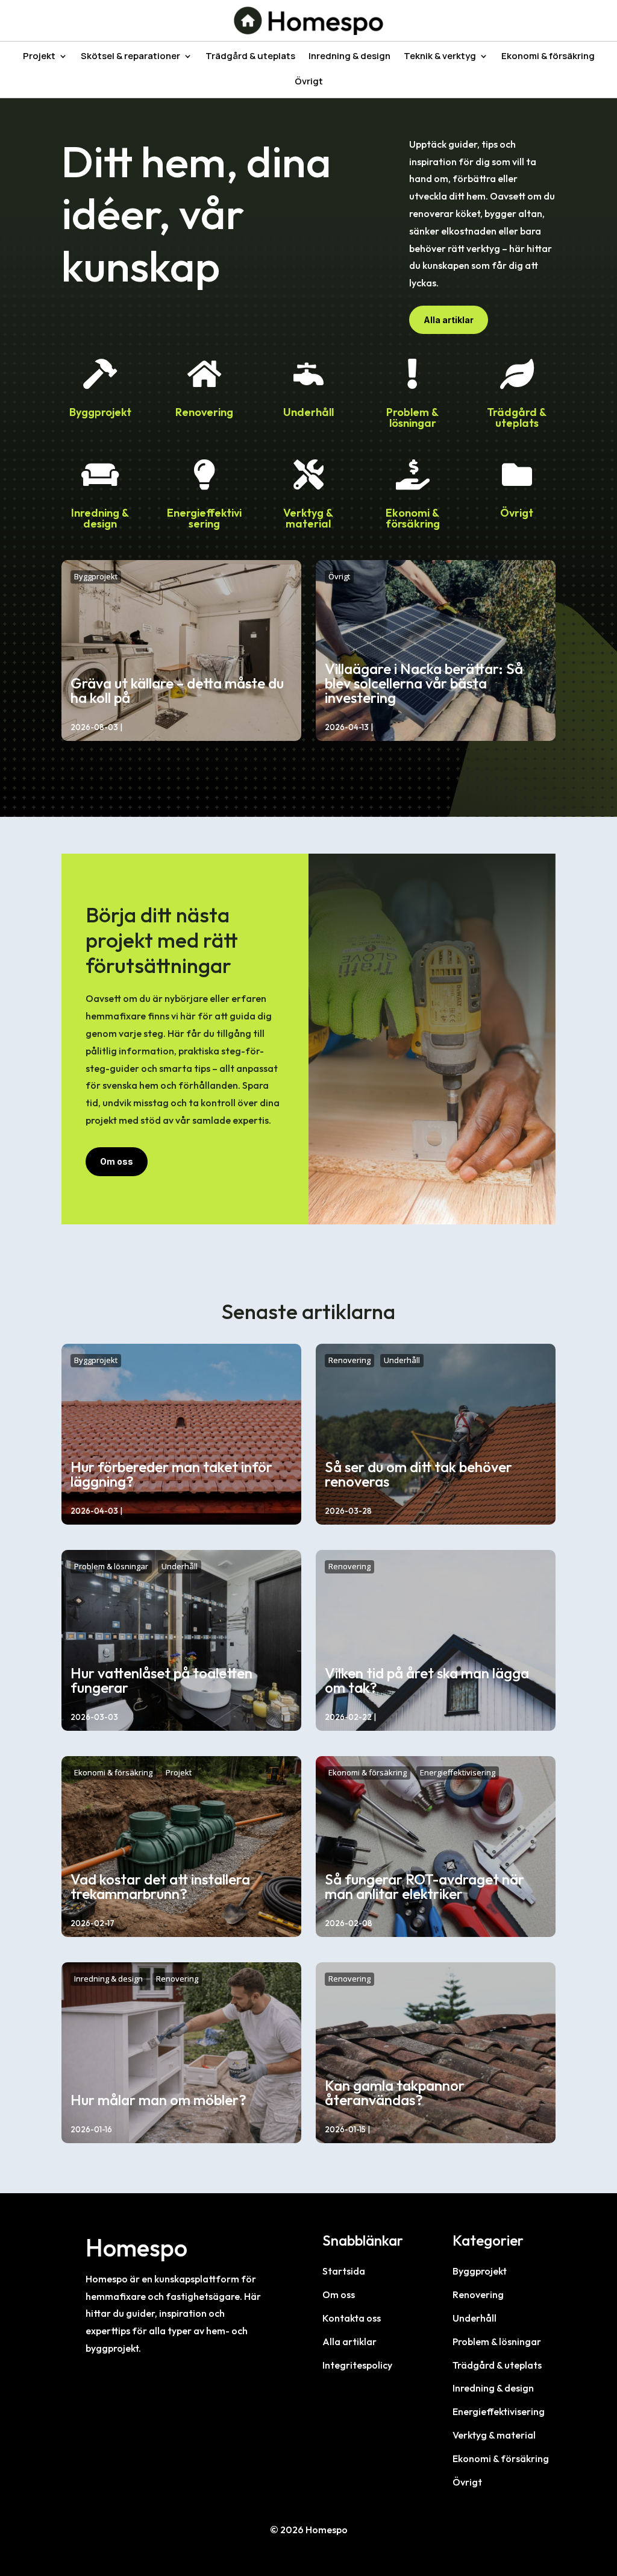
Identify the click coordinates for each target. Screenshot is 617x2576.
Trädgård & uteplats (250, 57)
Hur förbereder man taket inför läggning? (171, 1474)
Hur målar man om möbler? (158, 2100)
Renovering (204, 412)
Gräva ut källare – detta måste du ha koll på (177, 690)
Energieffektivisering (204, 518)
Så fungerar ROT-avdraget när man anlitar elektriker (424, 1886)
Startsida (344, 2271)
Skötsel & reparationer (130, 57)
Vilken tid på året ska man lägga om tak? (427, 1680)
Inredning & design (349, 57)
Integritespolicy (357, 2365)
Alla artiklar (449, 320)
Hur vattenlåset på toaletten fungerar (161, 1680)
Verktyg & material (308, 518)
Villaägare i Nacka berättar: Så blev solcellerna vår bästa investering (424, 683)
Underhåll (308, 412)
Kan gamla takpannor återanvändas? (395, 2093)
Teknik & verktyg (440, 57)
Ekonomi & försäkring (548, 57)
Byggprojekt (100, 412)
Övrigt (309, 82)
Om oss (117, 1161)
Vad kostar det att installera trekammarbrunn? (160, 1886)
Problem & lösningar (412, 417)
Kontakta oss (352, 2318)
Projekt (39, 57)
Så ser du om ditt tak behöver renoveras (418, 1474)
